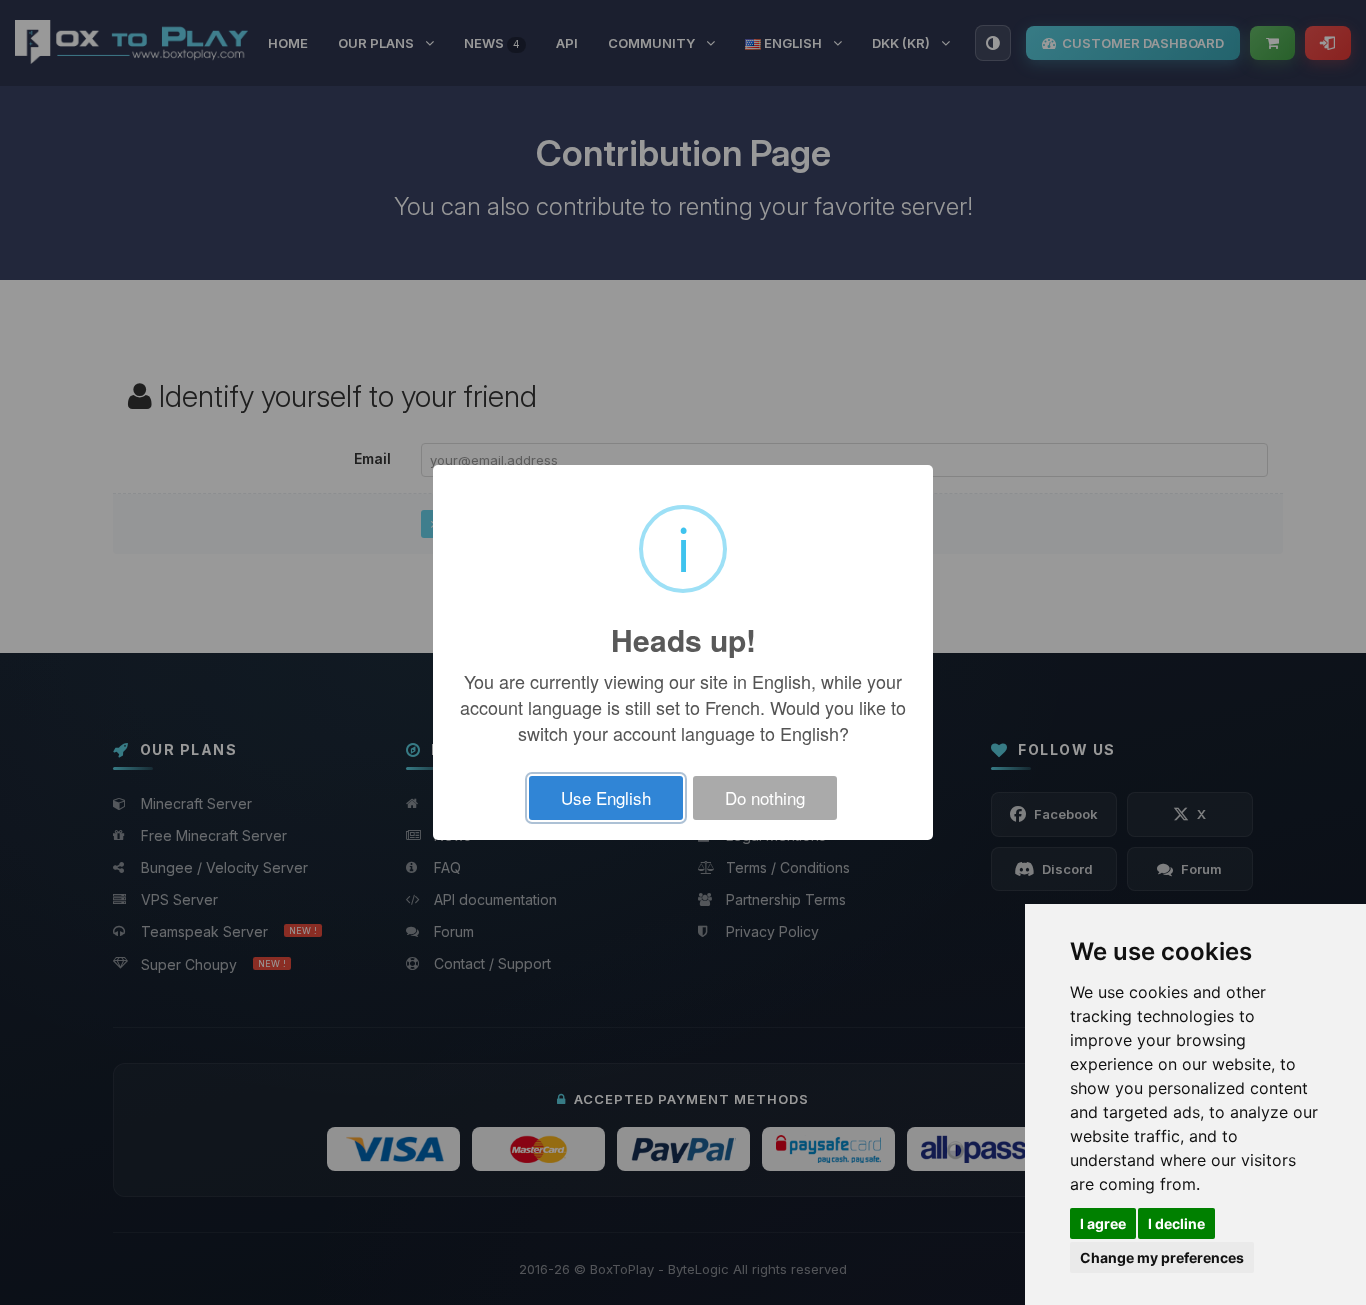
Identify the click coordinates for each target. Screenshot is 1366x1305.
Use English (606, 797)
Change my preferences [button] (1162, 1257)
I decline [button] (1176, 1223)
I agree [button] (1103, 1223)
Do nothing (765, 797)
